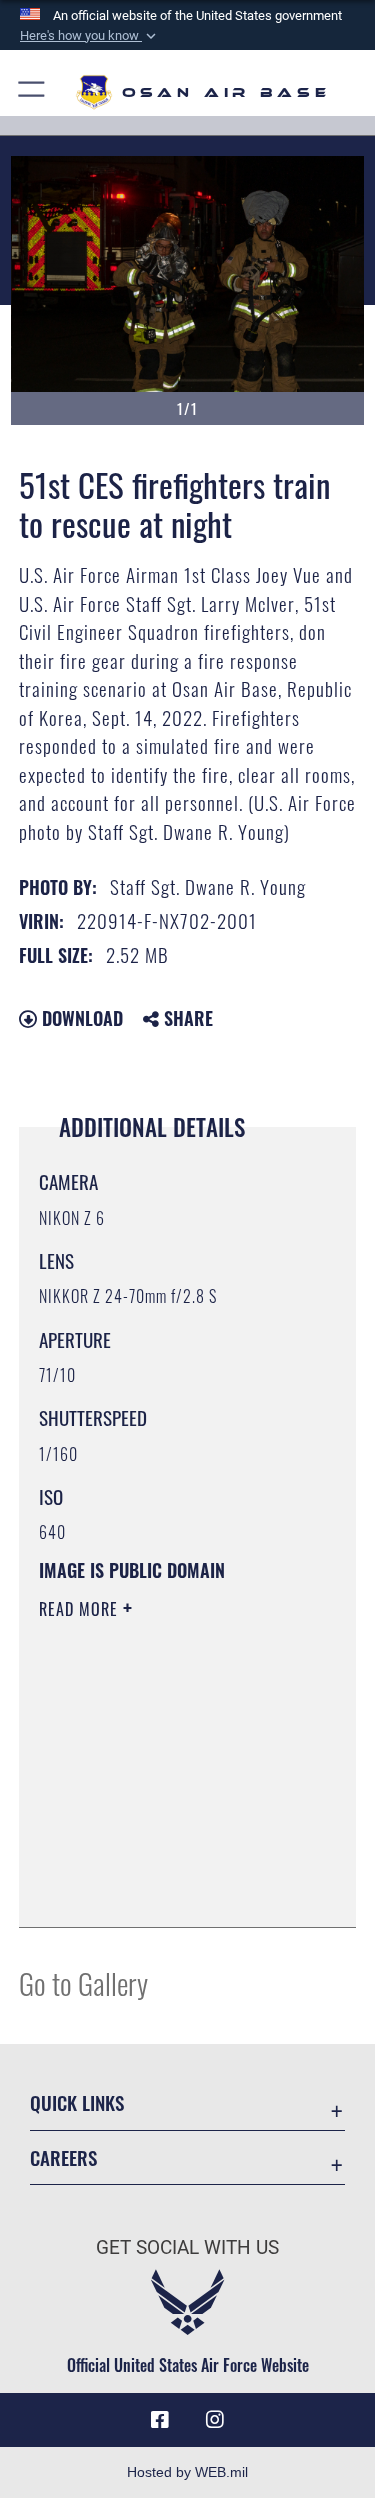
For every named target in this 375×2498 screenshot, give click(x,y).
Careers (63, 2157)
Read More (81, 1609)
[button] (90, 36)
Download (80, 1018)
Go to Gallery (83, 1982)
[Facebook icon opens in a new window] (160, 2420)
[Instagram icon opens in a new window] (215, 2420)
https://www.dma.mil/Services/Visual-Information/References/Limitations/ (160, 1862)
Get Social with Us (187, 2247)
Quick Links (77, 2102)
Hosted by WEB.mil (187, 2472)
